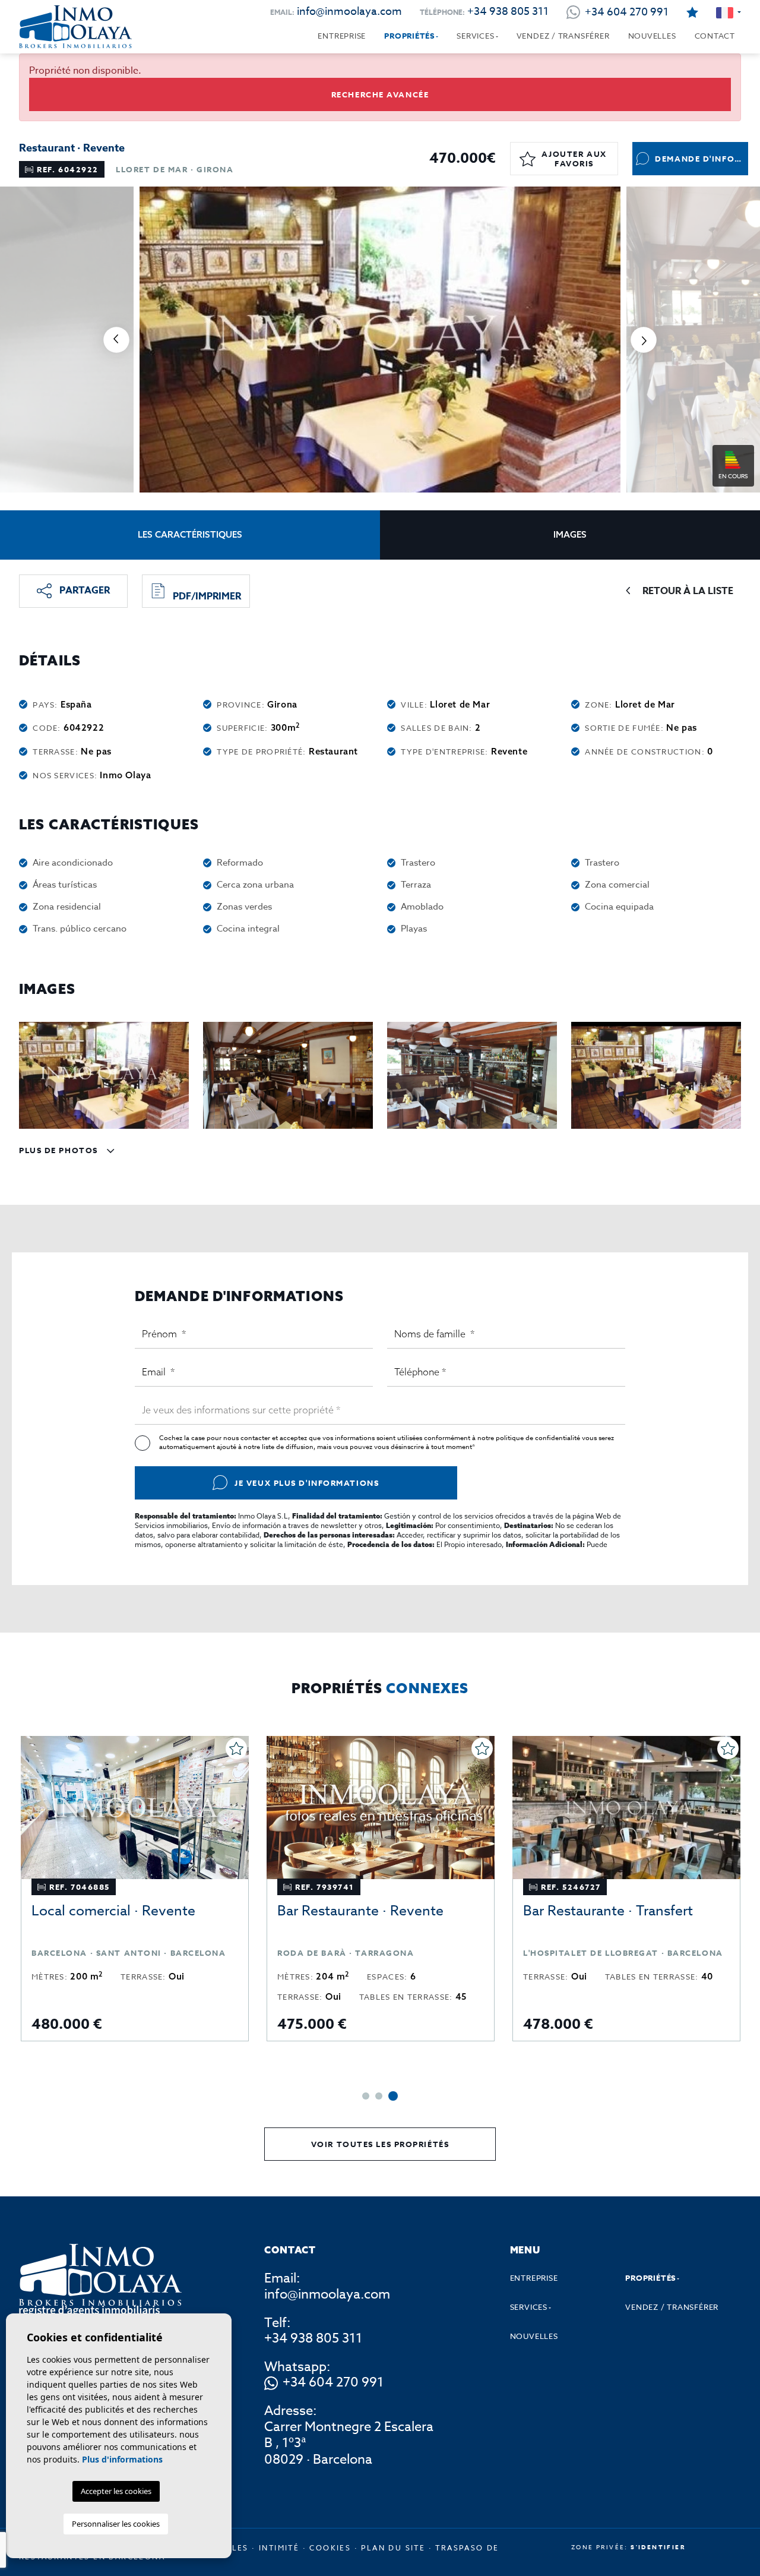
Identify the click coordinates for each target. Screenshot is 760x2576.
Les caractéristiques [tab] (190, 534)
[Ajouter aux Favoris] (236, 1748)
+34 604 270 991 (333, 2383)
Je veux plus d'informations (307, 1483)
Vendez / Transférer (563, 36)
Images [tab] (570, 534)
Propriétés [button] (409, 36)
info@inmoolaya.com (349, 12)
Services (475, 36)
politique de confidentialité (539, 1438)
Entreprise (342, 36)
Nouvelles (652, 36)
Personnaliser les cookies (116, 2524)
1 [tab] (367, 2096)
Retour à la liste (688, 591)
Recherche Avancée (380, 94)
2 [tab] (381, 2096)
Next (644, 340)
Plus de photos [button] (60, 1150)
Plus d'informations (122, 2459)
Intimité (279, 2548)
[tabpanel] (135, 1889)
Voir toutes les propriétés (380, 2144)
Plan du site (393, 2548)
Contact (715, 36)
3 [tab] (394, 2096)
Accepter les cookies (116, 2491)
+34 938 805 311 (508, 12)
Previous (116, 340)
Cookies (330, 2548)
